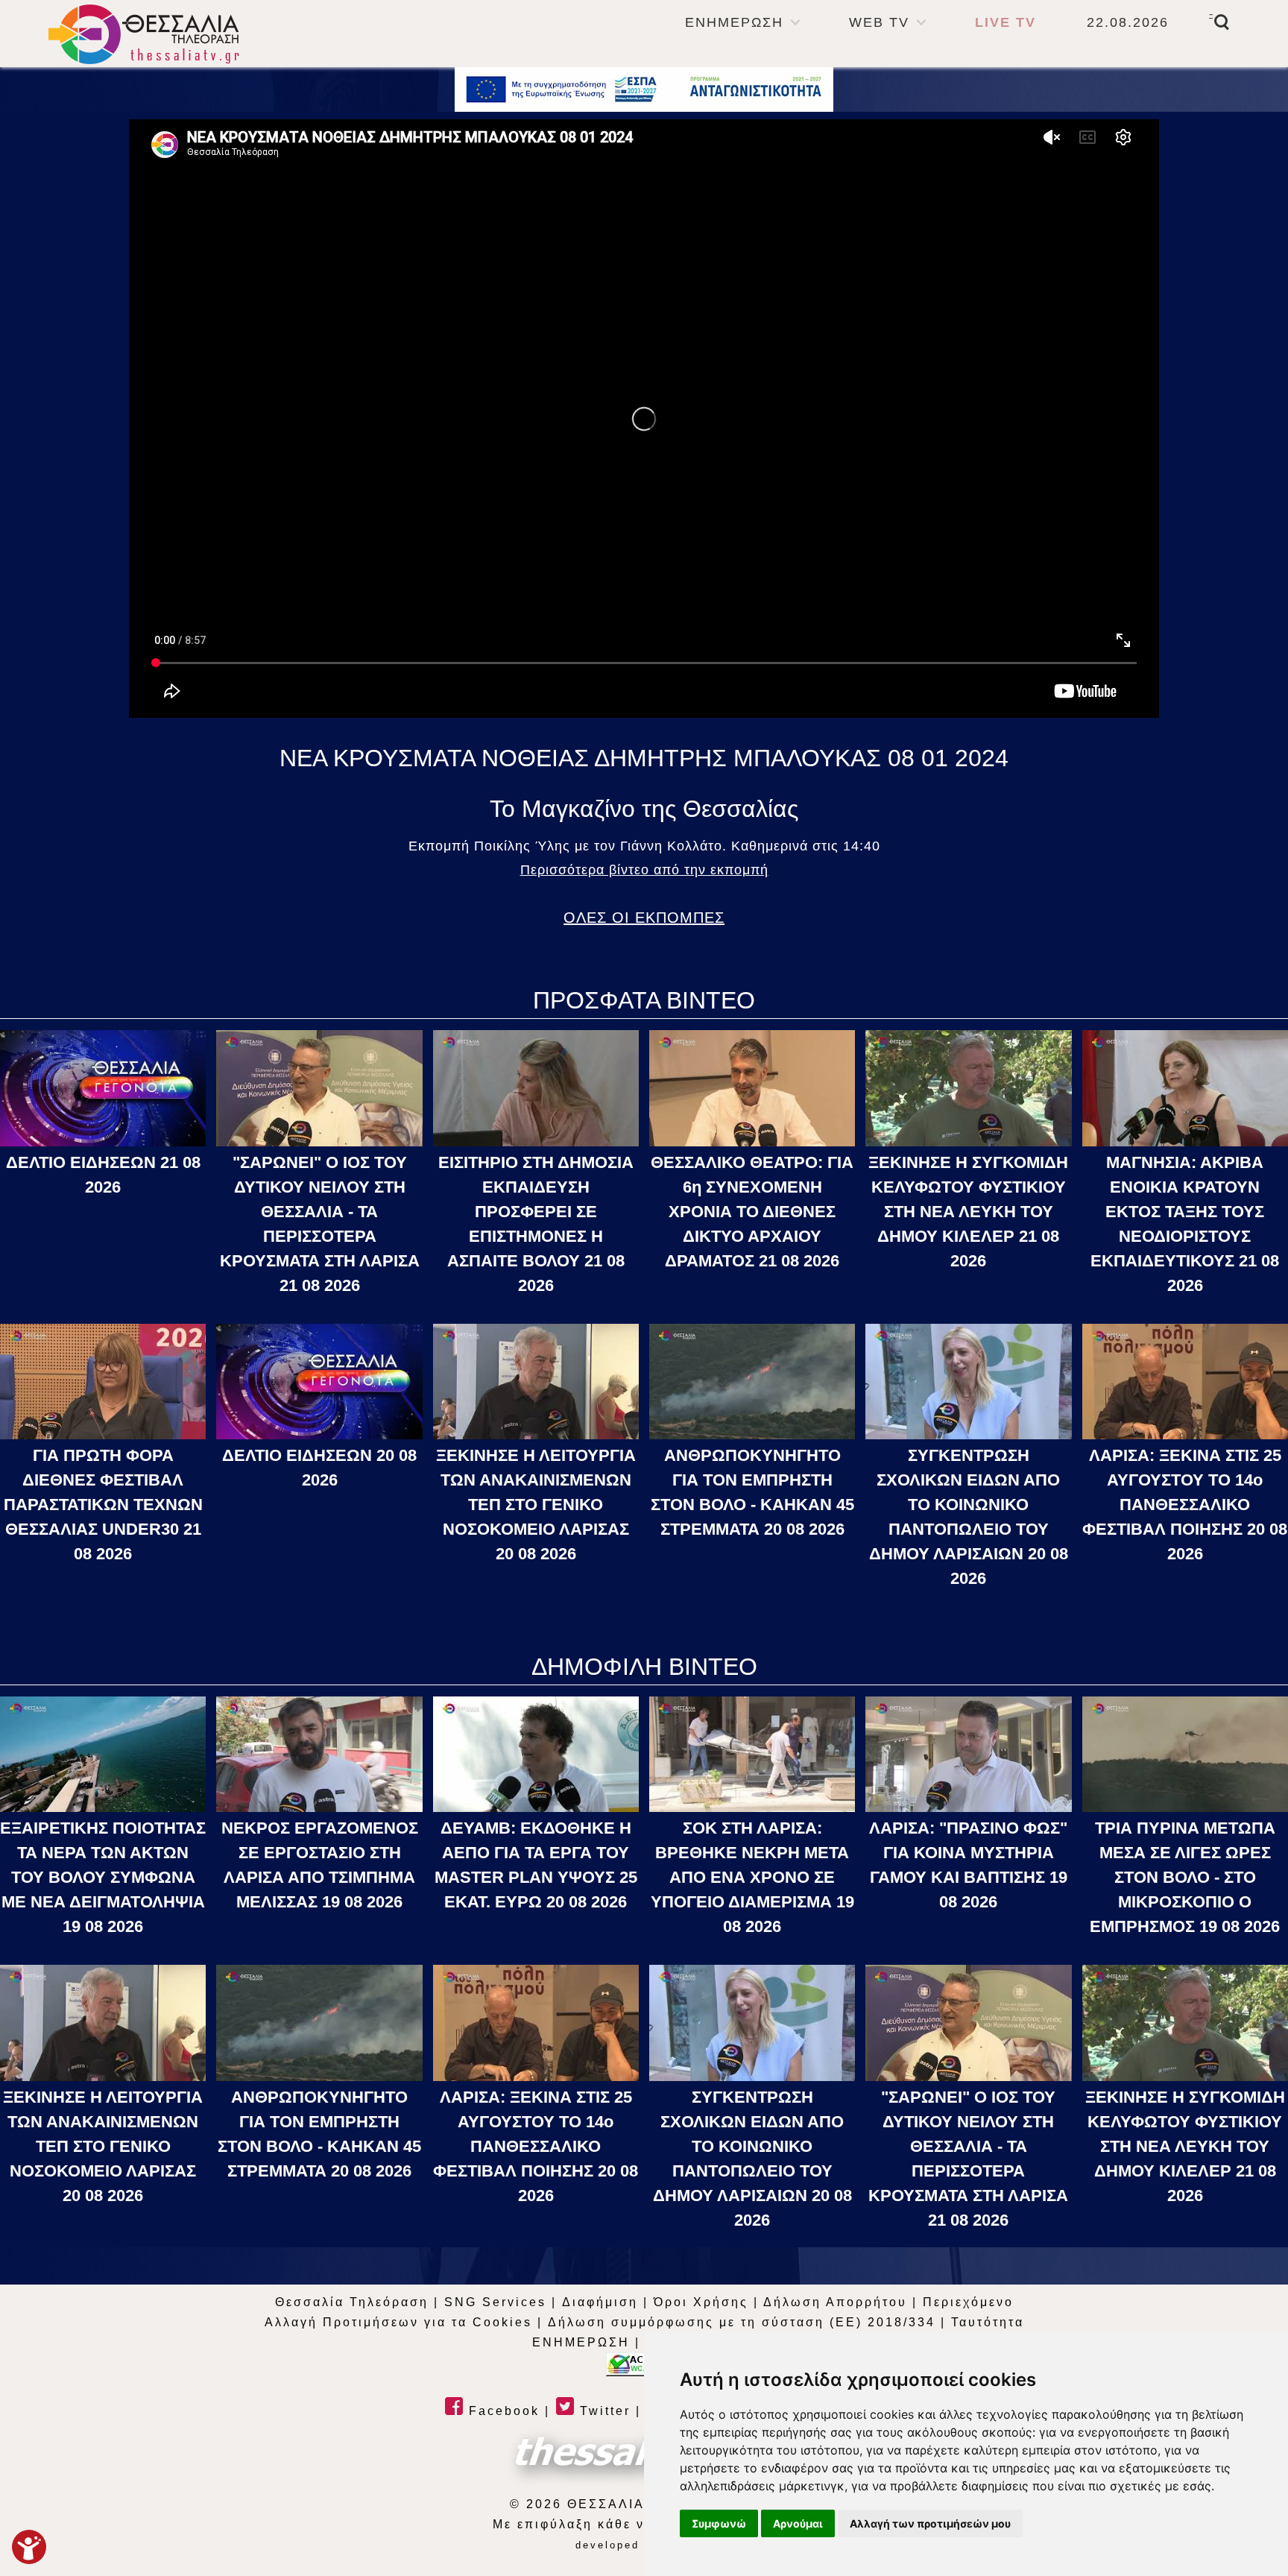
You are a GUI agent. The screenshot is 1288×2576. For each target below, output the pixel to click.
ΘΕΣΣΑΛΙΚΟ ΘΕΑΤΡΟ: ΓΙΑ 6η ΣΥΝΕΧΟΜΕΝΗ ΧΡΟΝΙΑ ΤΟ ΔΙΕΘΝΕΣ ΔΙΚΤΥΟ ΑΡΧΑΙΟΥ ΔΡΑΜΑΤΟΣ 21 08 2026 (752, 1212)
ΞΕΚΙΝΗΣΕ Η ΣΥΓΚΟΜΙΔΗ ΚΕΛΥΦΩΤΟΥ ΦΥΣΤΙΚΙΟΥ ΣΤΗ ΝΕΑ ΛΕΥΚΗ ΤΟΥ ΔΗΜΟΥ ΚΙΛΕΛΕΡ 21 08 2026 (968, 1212)
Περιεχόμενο (968, 2302)
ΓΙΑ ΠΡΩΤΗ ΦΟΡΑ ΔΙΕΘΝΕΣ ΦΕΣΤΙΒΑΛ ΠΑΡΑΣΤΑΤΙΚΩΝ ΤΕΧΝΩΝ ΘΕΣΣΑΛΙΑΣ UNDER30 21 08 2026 (103, 1505)
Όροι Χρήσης (701, 2302)
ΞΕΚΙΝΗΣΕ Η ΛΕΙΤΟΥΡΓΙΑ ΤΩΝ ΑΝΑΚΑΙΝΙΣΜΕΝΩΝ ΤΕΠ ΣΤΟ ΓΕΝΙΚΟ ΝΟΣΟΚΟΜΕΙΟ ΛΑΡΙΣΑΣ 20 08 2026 (536, 1505)
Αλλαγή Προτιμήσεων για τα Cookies (398, 2322)
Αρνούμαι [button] (798, 2523)
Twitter (603, 2411)
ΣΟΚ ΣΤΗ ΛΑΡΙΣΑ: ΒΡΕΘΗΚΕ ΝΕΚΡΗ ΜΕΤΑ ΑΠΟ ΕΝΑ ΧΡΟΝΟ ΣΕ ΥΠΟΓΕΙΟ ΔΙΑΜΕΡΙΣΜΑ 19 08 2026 (752, 1877)
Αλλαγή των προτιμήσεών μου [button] (930, 2523)
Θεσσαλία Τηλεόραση (352, 2302)
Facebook (502, 2411)
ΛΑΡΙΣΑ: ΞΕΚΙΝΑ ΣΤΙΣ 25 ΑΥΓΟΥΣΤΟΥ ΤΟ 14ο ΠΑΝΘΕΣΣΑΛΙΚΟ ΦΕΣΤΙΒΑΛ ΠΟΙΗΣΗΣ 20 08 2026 (1185, 1505)
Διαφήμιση (600, 2302)
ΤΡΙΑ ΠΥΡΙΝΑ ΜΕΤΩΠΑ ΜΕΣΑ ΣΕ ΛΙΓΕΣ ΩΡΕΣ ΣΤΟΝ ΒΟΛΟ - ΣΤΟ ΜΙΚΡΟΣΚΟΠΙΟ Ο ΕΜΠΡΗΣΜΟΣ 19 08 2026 (1185, 1877)
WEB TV (879, 22)
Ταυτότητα (988, 2322)
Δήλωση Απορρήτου (835, 2302)
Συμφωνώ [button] (719, 2523)
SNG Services (495, 2302)
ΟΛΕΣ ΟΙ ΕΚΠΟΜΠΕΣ (644, 918)
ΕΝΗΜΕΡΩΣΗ (734, 22)
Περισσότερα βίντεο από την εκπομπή (644, 870)
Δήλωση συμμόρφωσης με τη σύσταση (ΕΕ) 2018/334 (742, 2322)
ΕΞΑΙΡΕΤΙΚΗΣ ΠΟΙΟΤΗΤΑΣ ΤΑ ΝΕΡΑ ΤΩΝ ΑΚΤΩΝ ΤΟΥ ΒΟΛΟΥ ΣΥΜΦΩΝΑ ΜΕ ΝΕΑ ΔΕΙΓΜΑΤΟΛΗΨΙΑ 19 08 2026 (103, 1877)
